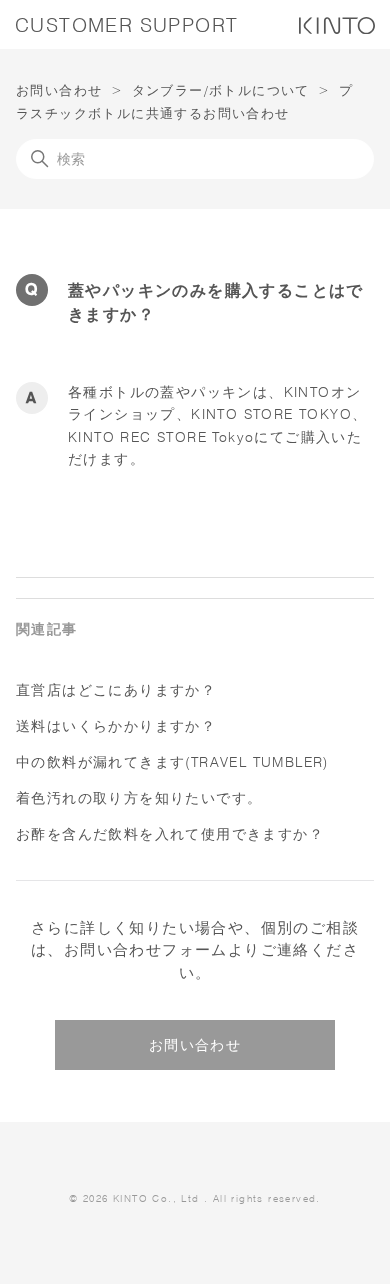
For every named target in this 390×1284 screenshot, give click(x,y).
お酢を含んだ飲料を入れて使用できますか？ (170, 834)
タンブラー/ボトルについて (221, 90)
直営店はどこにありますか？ (116, 690)
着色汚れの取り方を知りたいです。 (139, 798)
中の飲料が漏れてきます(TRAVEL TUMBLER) (172, 762)
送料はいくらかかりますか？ (116, 726)
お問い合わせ (59, 90)
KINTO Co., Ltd (156, 1198)
